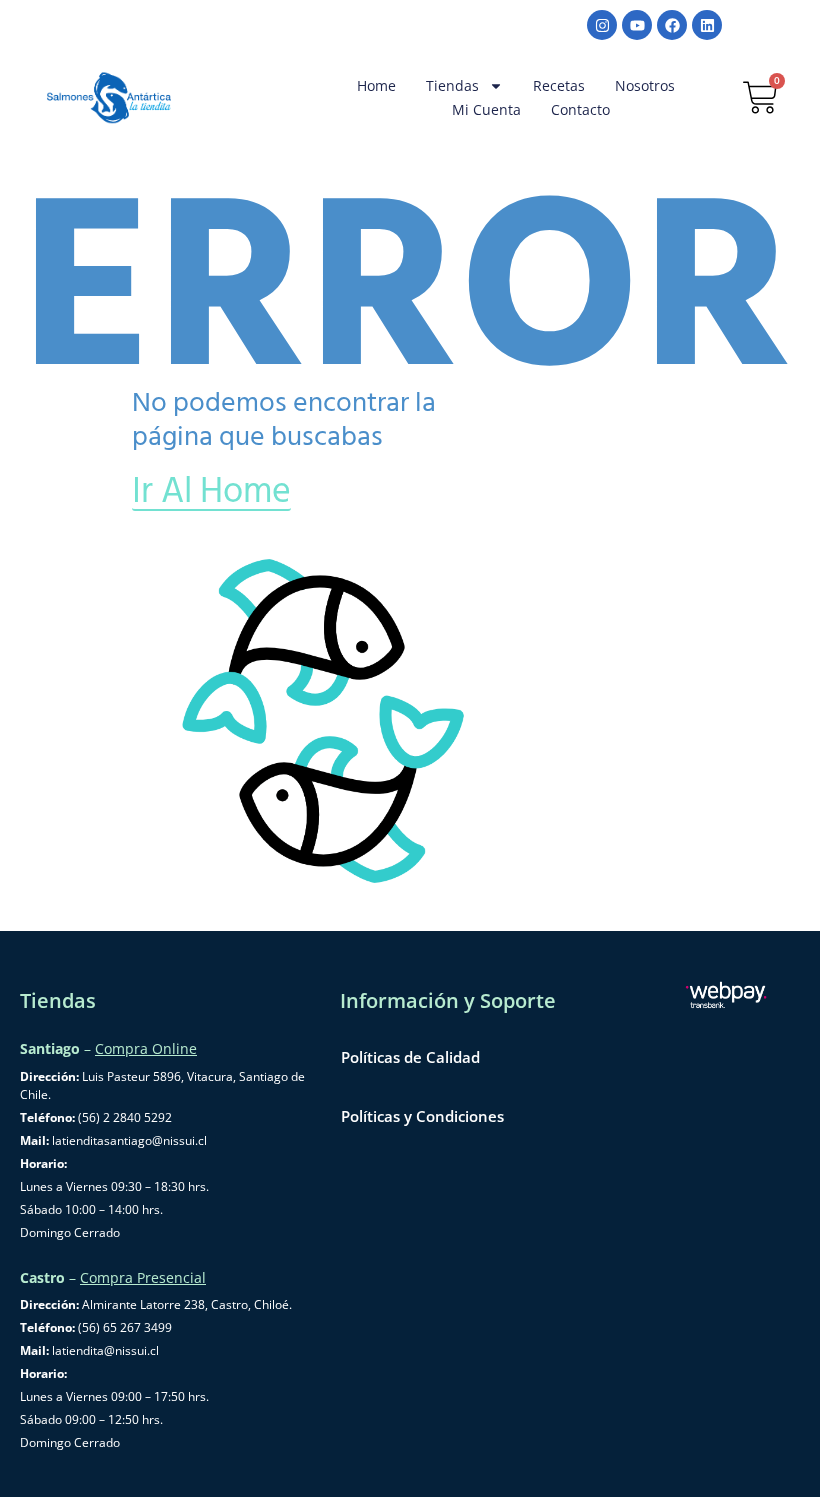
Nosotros (645, 85)
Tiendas (452, 85)
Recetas (559, 85)
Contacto (580, 109)
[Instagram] (602, 25)
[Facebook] (672, 25)
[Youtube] (637, 25)
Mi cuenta (486, 109)
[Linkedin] (707, 25)
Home (376, 85)
